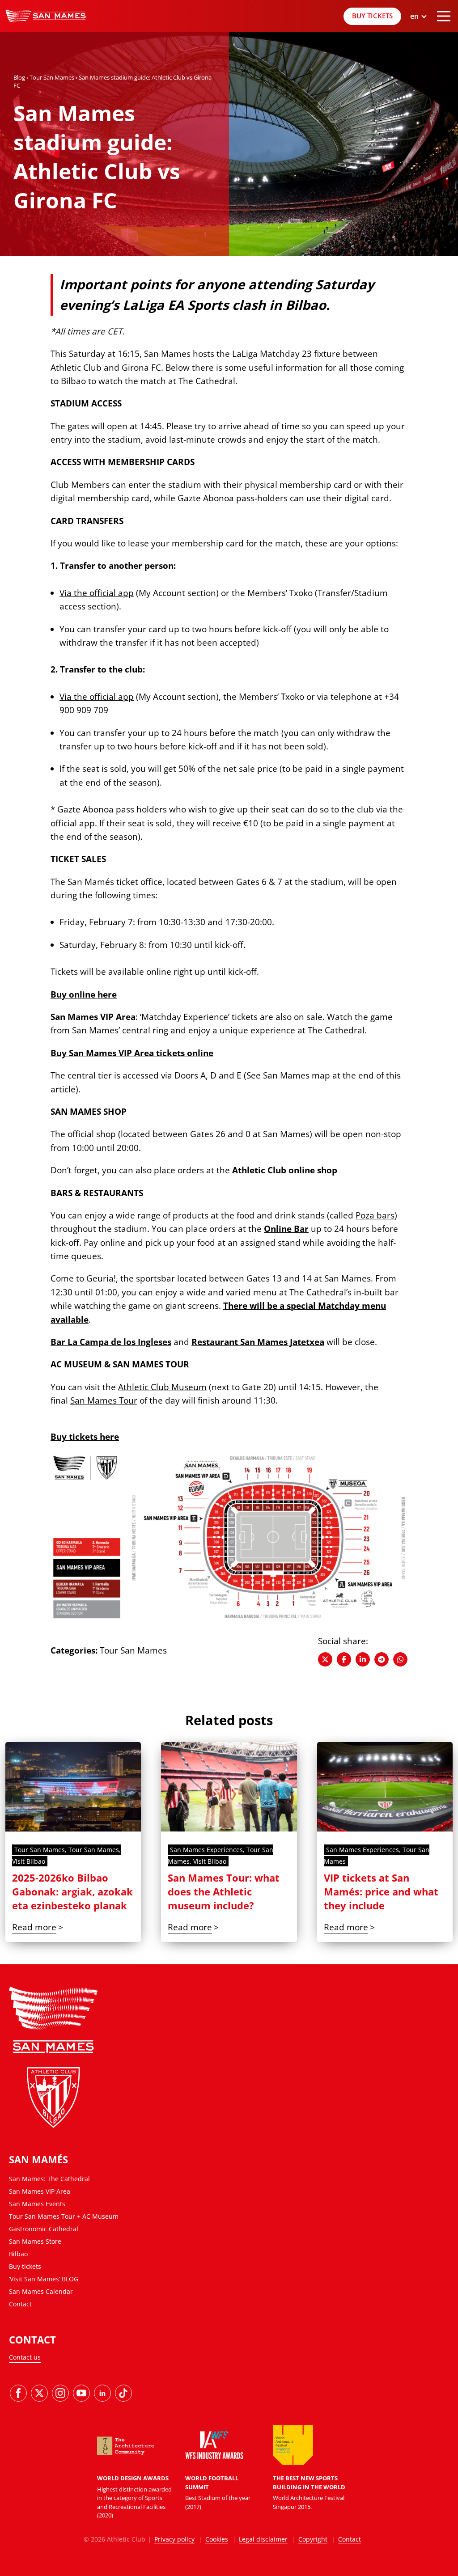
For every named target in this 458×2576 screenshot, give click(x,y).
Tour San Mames (52, 77)
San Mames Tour (104, 1400)
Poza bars (375, 1215)
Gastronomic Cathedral (44, 2229)
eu (418, 50)
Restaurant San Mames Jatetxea (258, 1342)
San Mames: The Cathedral (49, 2179)
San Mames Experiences (206, 1850)
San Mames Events (37, 2204)
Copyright (313, 2539)
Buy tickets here (85, 1437)
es (418, 38)
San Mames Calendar (41, 2291)
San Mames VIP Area (40, 2191)
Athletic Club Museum (162, 1387)
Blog (19, 77)
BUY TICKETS (372, 16)
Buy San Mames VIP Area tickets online (132, 1053)
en (418, 61)
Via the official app (97, 593)
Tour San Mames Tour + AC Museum (64, 2216)
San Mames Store (35, 2241)
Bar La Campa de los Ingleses (111, 1342)
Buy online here (84, 994)
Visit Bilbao (29, 1861)
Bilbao (18, 2254)
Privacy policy (174, 2539)
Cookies (217, 2539)
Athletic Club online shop (285, 1170)
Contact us (25, 2357)
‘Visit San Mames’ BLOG (44, 2279)
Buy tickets (25, 2266)
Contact (20, 2304)
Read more (34, 1927)
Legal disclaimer (263, 2539)
